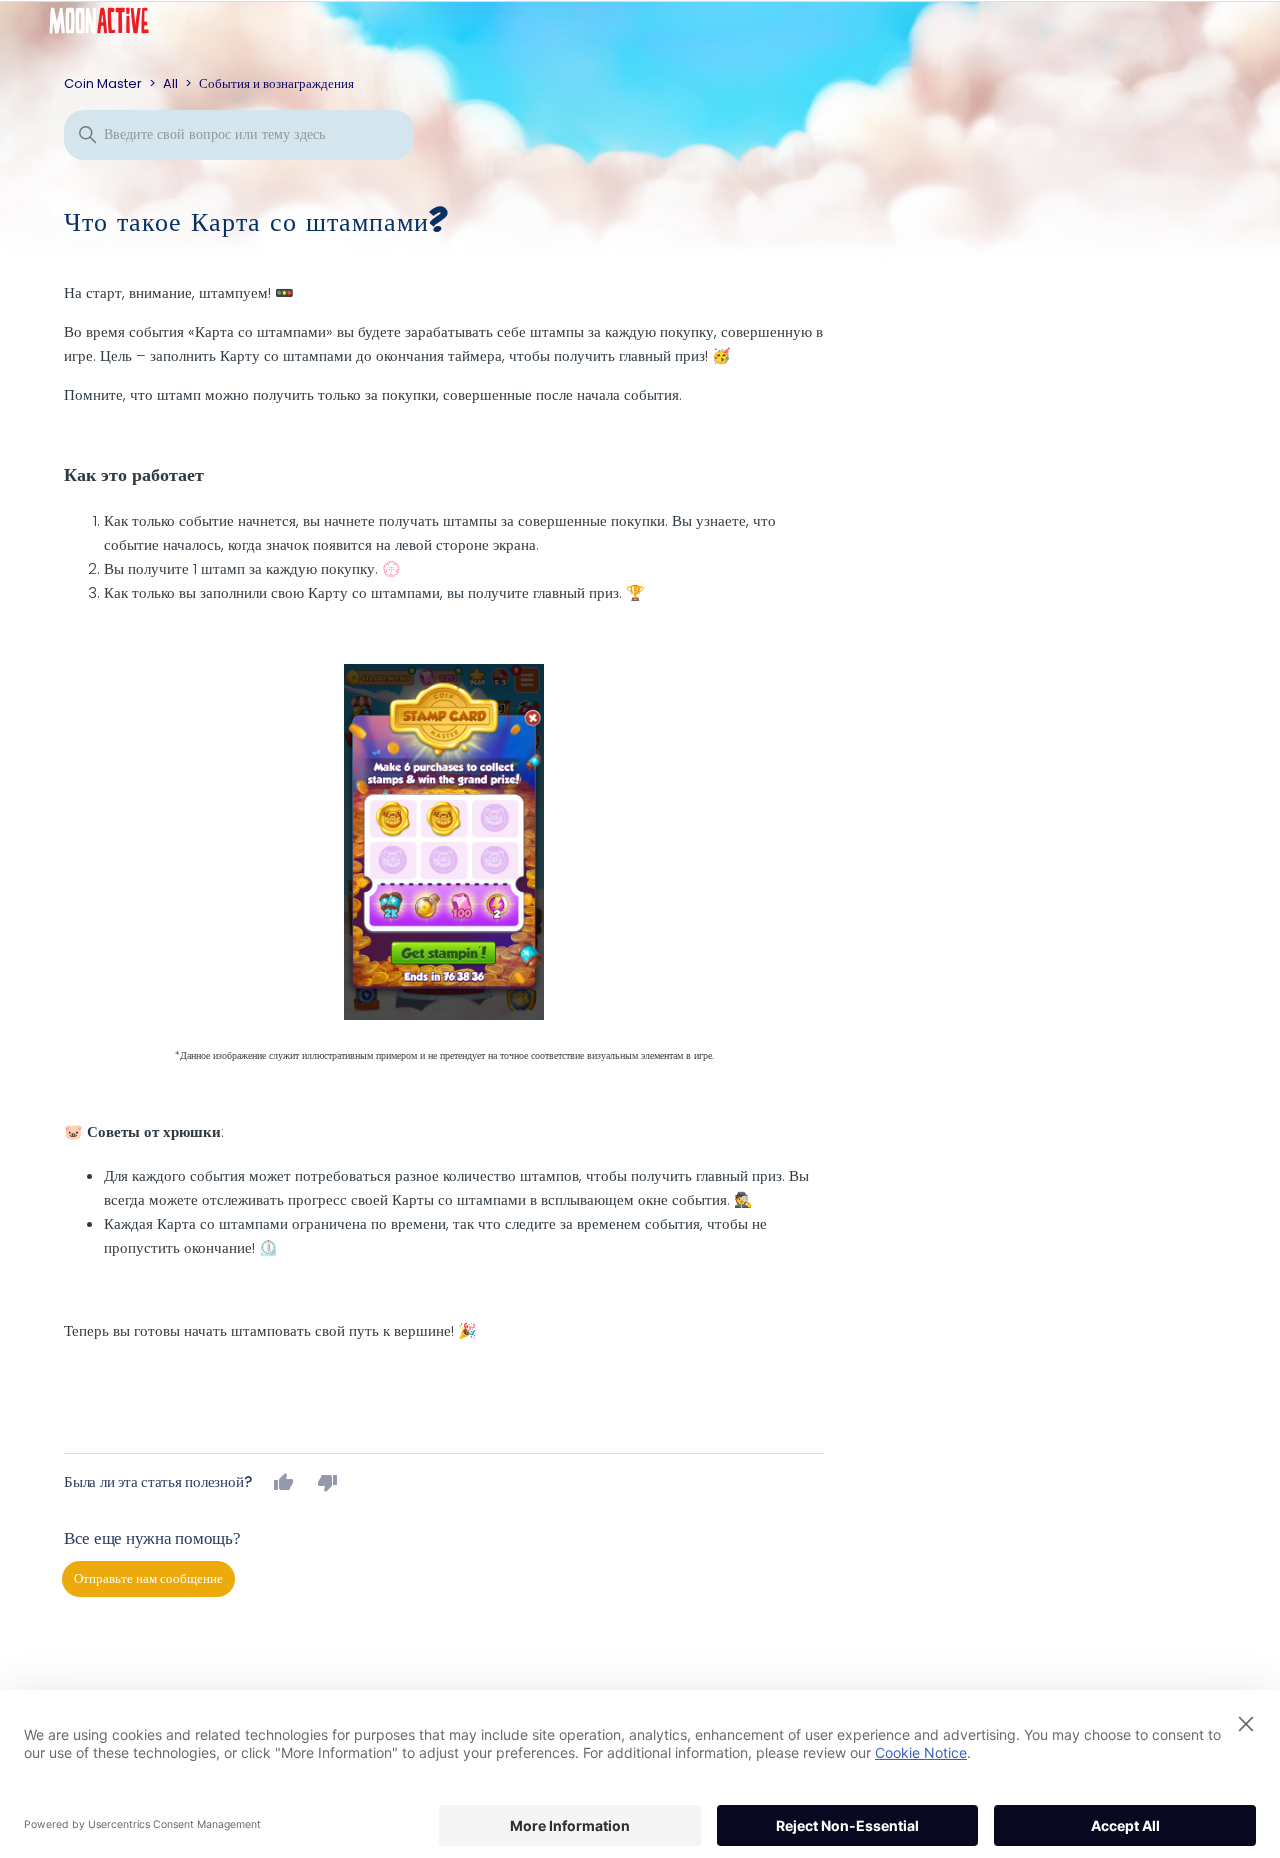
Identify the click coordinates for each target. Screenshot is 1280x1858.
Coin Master (103, 83)
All (170, 83)
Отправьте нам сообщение (148, 1578)
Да (284, 1482)
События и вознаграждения (276, 83)
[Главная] (114, 25)
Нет (328, 1482)
